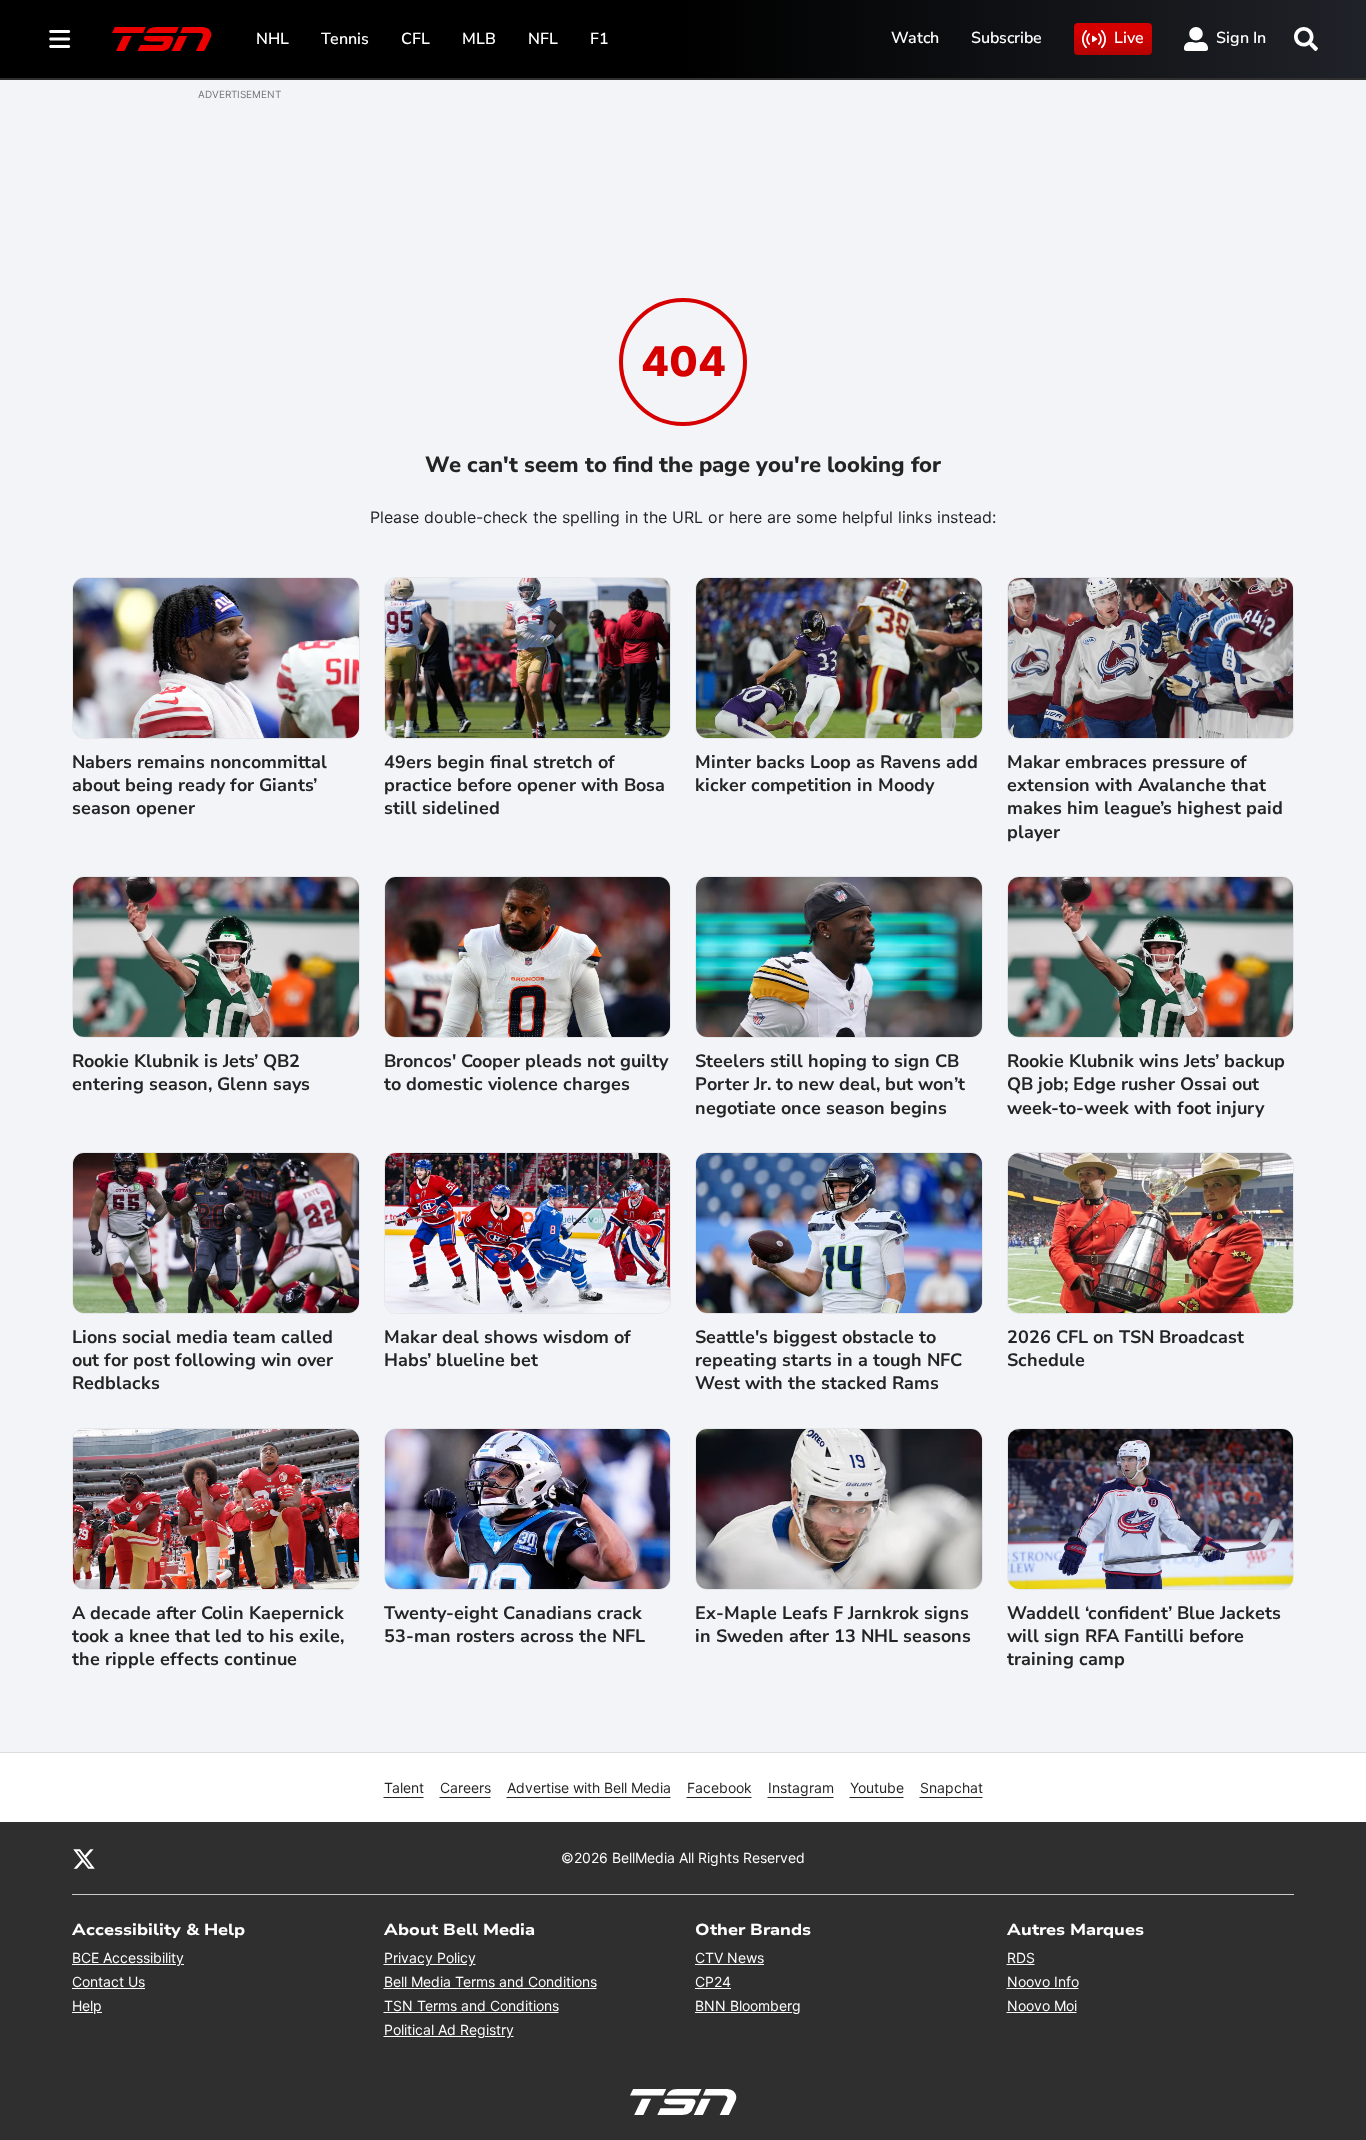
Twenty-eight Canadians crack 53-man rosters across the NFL (514, 1625)
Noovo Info (1043, 1981)
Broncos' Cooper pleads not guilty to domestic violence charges (526, 1073)
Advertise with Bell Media (589, 1787)
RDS (1021, 1957)
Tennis (345, 39)
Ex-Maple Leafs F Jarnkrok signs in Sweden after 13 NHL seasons (833, 1625)
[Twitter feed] (84, 1858)
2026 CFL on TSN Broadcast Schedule (1125, 1349)
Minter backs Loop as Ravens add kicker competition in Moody (836, 774)
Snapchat (951, 1787)
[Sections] (60, 39)
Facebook (719, 1787)
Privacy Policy (430, 1957)
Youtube (877, 1787)
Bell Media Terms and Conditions (490, 1981)
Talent (404, 1787)
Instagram (801, 1787)
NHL (272, 39)
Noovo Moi (1042, 2005)
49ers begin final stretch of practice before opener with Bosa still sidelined (524, 786)
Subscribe (1006, 38)
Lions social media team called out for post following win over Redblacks (202, 1361)
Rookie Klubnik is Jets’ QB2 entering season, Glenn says (191, 1073)
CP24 (713, 1981)
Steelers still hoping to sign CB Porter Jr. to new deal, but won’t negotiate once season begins (830, 1085)
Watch (915, 38)
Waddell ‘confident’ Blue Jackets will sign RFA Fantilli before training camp (1144, 1637)
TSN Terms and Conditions (471, 2005)
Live (1129, 38)
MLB (479, 39)
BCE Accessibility (128, 1957)
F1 (599, 39)
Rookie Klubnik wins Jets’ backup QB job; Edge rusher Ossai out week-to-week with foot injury (1146, 1085)
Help (87, 2005)
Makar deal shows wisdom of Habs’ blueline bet (507, 1349)
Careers (465, 1787)
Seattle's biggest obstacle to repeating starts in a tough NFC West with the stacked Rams (828, 1361)
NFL (543, 39)
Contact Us (108, 1981)
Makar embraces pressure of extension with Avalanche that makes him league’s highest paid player (1145, 797)
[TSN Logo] (162, 39)
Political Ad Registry (449, 2029)
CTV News (729, 1957)
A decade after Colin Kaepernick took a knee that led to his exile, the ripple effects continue (208, 1637)
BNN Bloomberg (748, 2005)
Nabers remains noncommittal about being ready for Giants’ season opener (199, 786)
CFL (415, 39)
